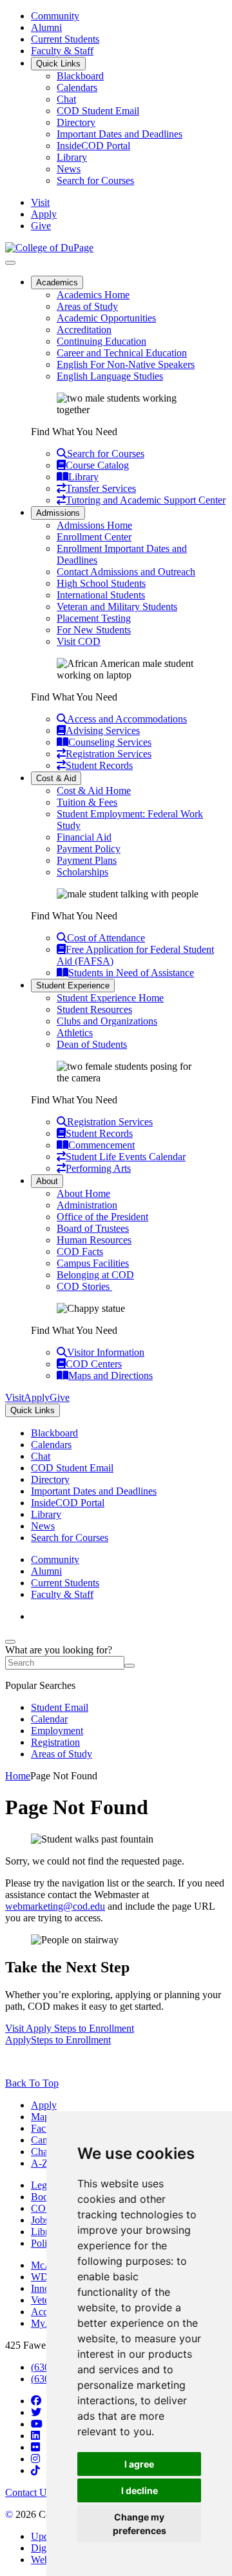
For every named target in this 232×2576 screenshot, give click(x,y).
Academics (57, 282)
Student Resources (94, 1009)
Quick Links (58, 64)
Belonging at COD (95, 1275)
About (47, 1181)
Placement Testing (94, 618)
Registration (55, 1742)
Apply (44, 2105)
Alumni (46, 27)
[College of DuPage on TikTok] (35, 2470)
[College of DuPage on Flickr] (35, 2447)
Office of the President (102, 1217)
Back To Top (32, 2083)
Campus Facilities (93, 1263)
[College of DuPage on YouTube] (37, 2424)
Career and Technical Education (122, 353)
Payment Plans (87, 860)
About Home (83, 1193)
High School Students (101, 583)
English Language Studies (110, 376)
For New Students (94, 630)
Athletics (75, 1033)
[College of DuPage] (49, 248)
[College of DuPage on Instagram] (35, 2459)
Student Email (60, 1707)
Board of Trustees (93, 1228)
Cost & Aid (56, 778)
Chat (66, 99)
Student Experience (73, 986)
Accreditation (84, 330)
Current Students (65, 39)
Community (55, 16)
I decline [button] (140, 2490)
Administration (87, 1205)
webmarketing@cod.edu (55, 1906)
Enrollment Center (94, 537)
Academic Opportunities (106, 318)
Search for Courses (95, 180)
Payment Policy (89, 849)
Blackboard (80, 76)
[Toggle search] (10, 1642)
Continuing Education (101, 341)
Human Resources (94, 1240)
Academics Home (93, 295)
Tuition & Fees (87, 802)
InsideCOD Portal (93, 146)
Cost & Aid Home (94, 791)
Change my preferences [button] (140, 2524)
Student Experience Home (110, 998)
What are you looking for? (59, 1650)
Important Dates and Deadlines (120, 134)
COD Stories (84, 1286)
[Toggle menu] (10, 263)
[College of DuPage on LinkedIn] (35, 2436)
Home (18, 1776)
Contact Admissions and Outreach (126, 572)
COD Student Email (98, 111)
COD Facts (80, 1252)
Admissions (58, 513)
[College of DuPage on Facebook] (36, 2401)
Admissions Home (94, 525)
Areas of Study (87, 306)
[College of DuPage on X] (36, 2412)
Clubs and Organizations (107, 1021)
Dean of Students (92, 1044)
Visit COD (79, 641)
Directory (76, 122)
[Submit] (130, 1666)
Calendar (49, 1719)
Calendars (77, 87)
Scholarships (82, 872)
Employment (57, 1731)
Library (72, 157)
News (69, 169)
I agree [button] (139, 2464)
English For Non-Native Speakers (126, 364)
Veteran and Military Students (117, 607)
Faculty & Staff (62, 51)
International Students (101, 595)
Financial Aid (84, 837)
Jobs (40, 2220)
